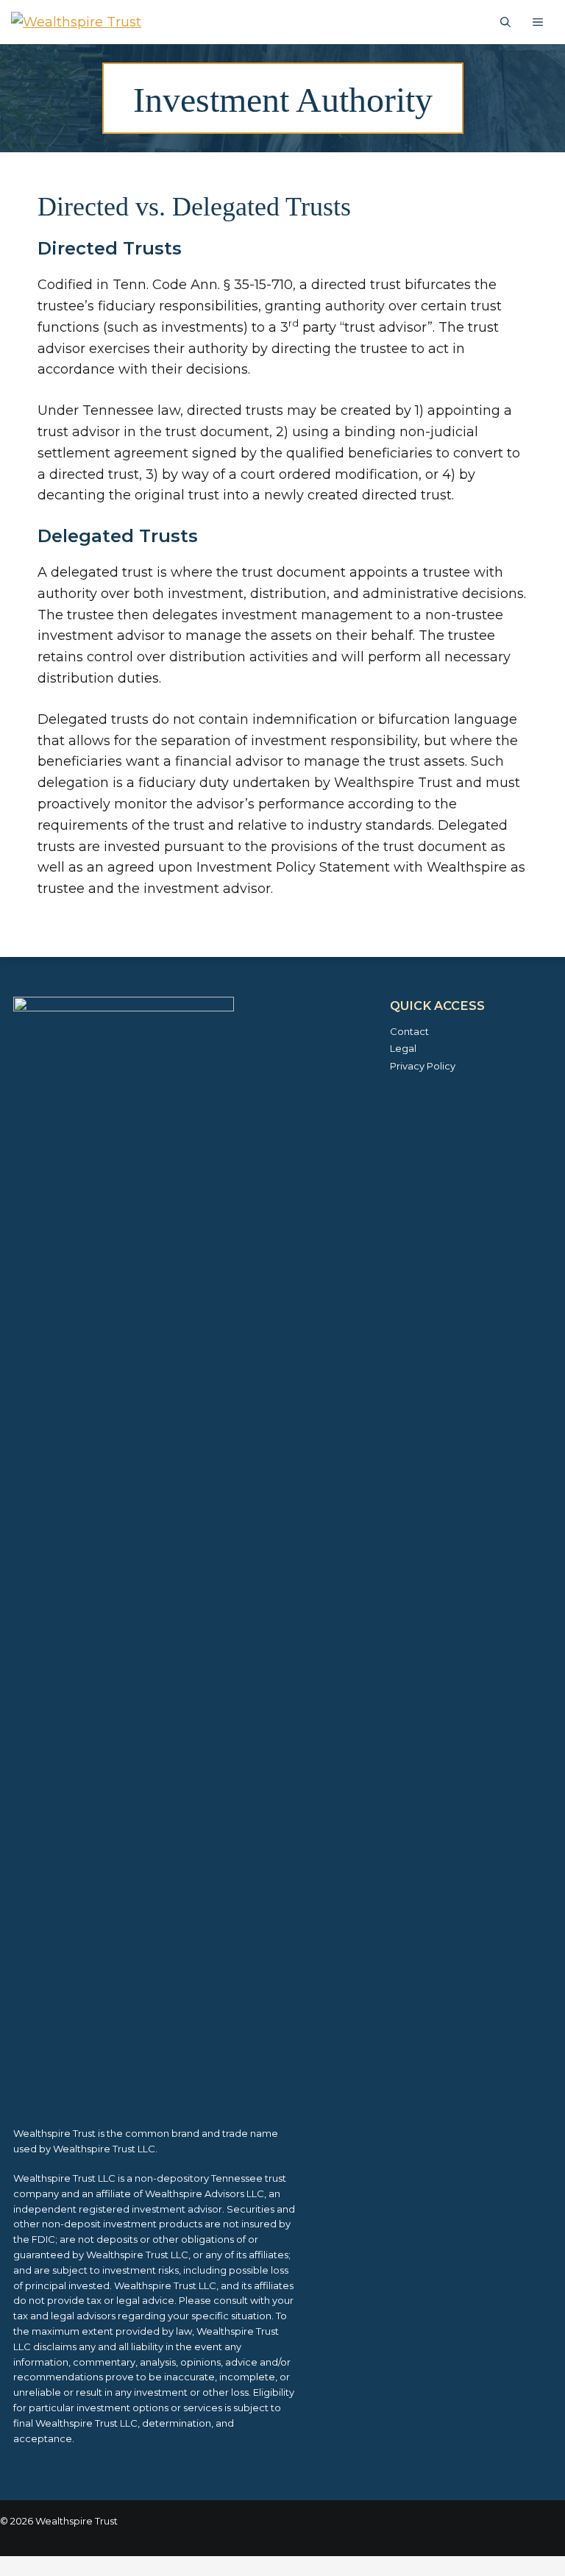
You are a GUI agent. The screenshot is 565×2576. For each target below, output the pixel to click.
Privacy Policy (423, 1066)
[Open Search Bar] (505, 22)
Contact (409, 1031)
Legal (403, 1048)
